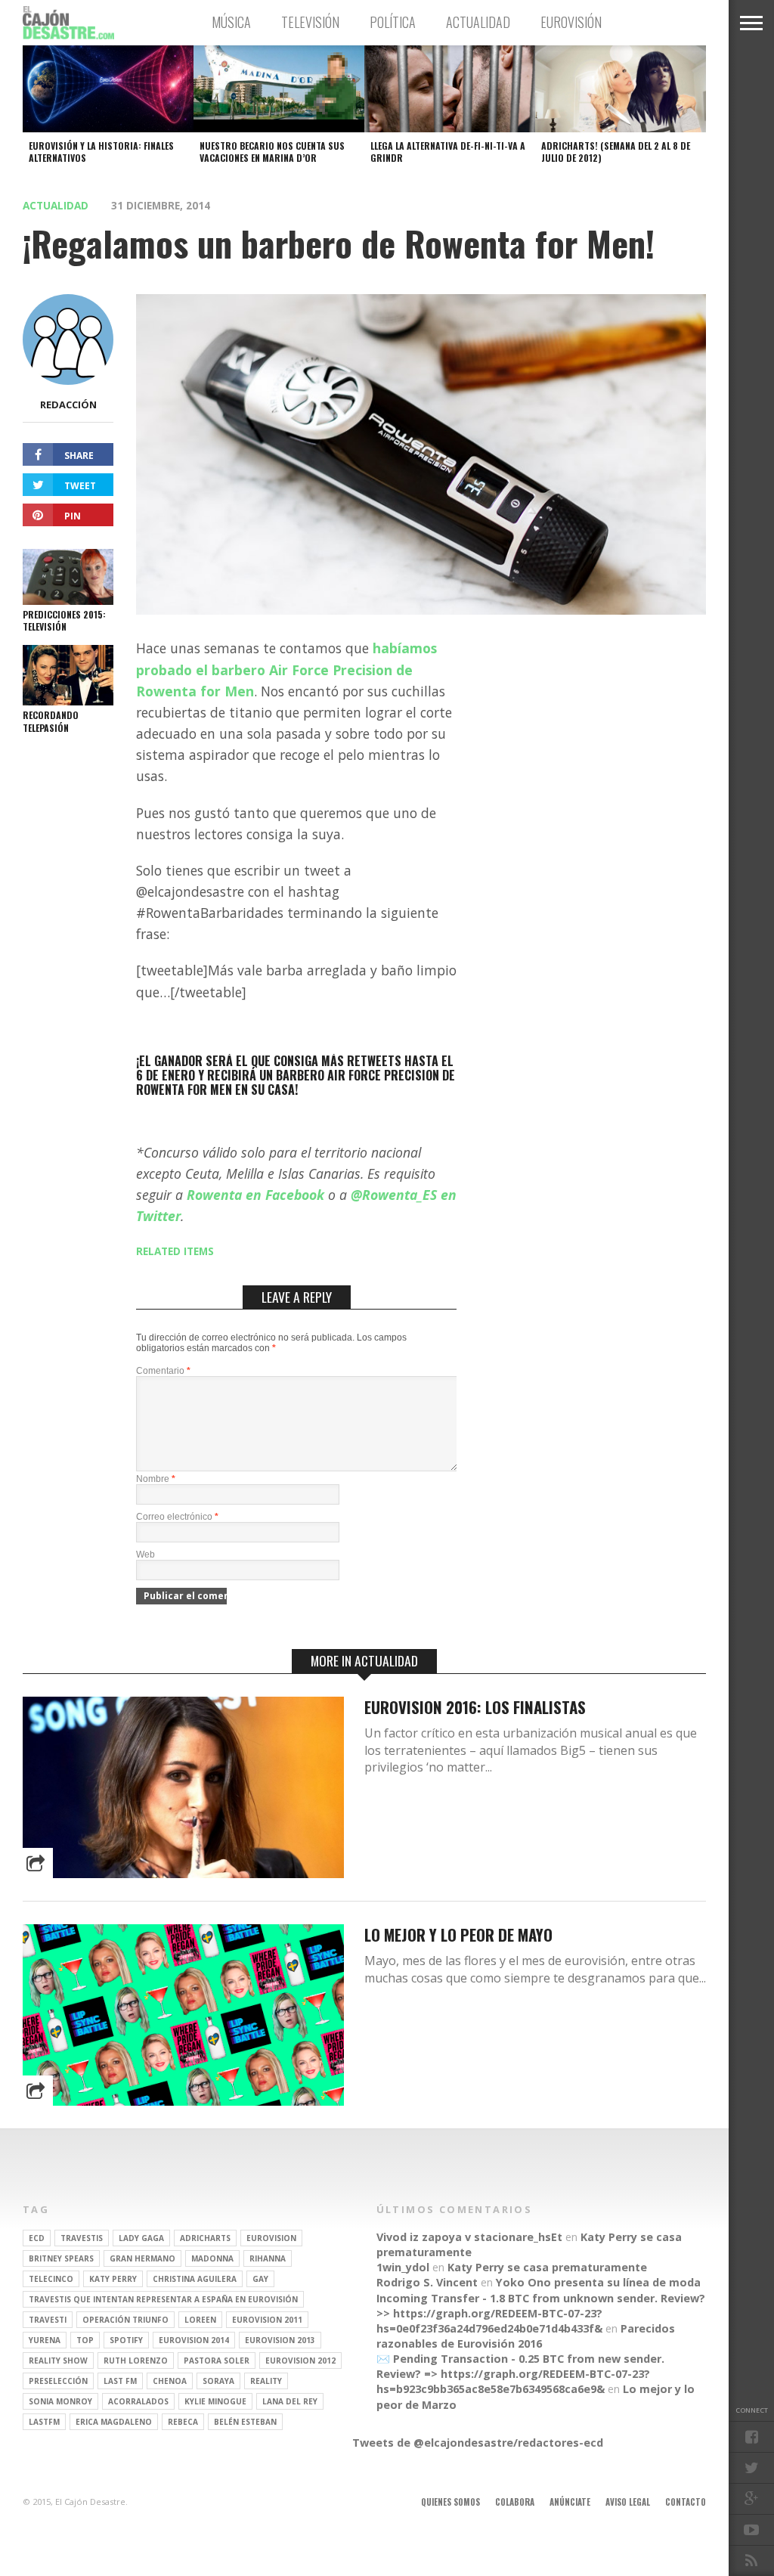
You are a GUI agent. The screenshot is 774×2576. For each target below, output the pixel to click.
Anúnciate (570, 2502)
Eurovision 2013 (280, 2340)
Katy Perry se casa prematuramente (547, 2267)
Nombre (156, 1479)
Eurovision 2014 (194, 2340)
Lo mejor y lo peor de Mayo (458, 1934)
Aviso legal (628, 2502)
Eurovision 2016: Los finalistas (475, 1707)
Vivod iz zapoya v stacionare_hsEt (469, 2237)
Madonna (212, 2258)
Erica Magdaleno (114, 2422)
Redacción (68, 405)
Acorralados (138, 2401)
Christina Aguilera (195, 2279)
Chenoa (170, 2381)
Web (146, 1555)
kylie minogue (215, 2401)
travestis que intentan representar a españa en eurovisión (163, 2299)
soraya (218, 2381)
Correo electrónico (177, 1517)
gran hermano (142, 2258)
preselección (58, 2381)
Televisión (310, 22)
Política (393, 22)
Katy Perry (113, 2279)
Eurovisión (571, 22)
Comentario (163, 1371)
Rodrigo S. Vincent (427, 2282)
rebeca (183, 2422)
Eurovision (271, 2238)
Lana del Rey (290, 2401)
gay (260, 2279)
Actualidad (478, 22)
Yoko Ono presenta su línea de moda (598, 2282)
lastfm (44, 2422)
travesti (48, 2320)
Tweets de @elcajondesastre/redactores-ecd (478, 2443)
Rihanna (268, 2258)
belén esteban (245, 2422)
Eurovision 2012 (300, 2361)
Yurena (45, 2340)
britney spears (61, 2258)
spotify (126, 2340)
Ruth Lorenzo (136, 2361)
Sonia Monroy (60, 2401)
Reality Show (58, 2361)
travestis (82, 2238)
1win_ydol (403, 2267)
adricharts (205, 2238)
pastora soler (217, 2361)
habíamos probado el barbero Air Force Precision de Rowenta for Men (286, 669)
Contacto (686, 2502)
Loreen (200, 2320)
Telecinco (51, 2279)
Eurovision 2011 (267, 2320)
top (85, 2340)
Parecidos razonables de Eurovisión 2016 (526, 2336)
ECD (37, 2238)
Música (231, 22)
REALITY (266, 2381)
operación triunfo (125, 2320)
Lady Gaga (141, 2238)
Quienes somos (450, 2502)
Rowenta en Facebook (255, 1195)
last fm (120, 2381)
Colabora (515, 2502)
